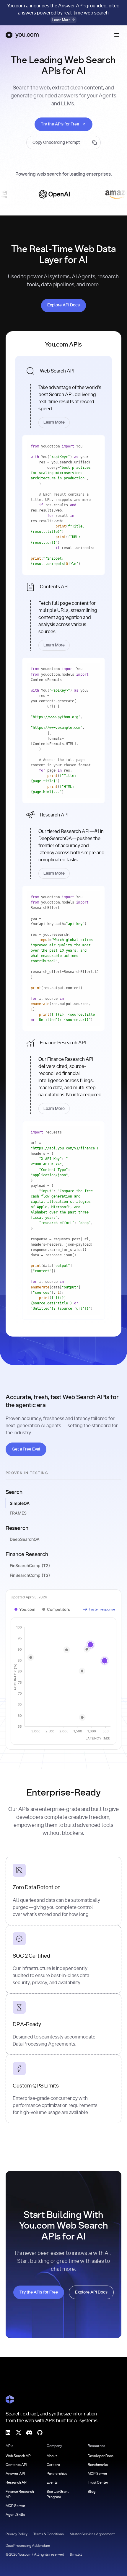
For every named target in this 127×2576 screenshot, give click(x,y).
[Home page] (22, 35)
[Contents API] (63, 615)
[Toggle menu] (117, 35)
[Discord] (29, 2432)
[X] (19, 2432)
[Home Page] (10, 2399)
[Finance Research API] (63, 1074)
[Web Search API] (63, 395)
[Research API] (63, 843)
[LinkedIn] (8, 2432)
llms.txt (76, 2554)
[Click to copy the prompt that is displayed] (63, 143)
